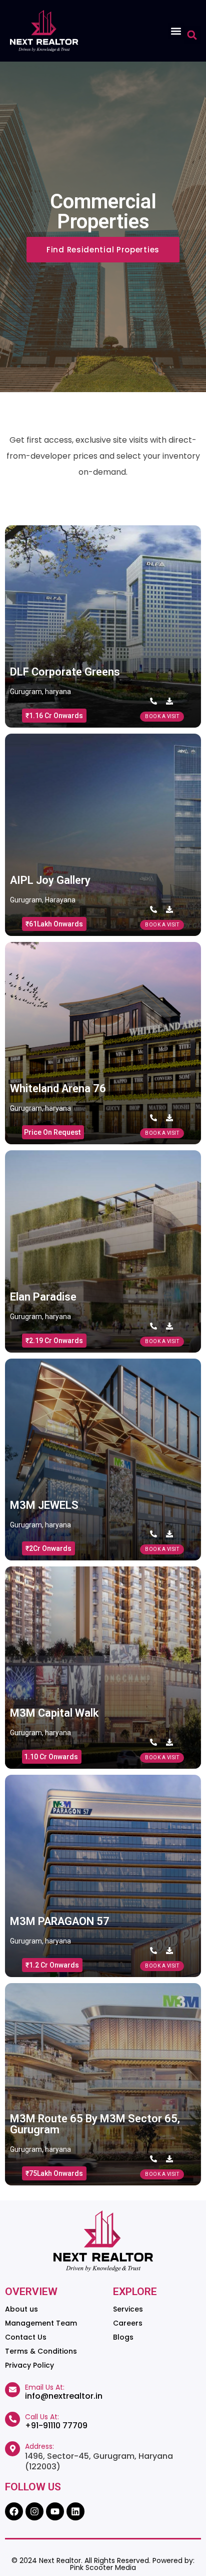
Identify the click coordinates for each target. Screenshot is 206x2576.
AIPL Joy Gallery (50, 880)
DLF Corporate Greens (65, 672)
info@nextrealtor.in (64, 2396)
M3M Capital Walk (54, 1713)
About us (21, 2309)
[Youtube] (55, 2511)
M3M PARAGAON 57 (60, 1921)
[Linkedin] (75, 2511)
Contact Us (26, 2337)
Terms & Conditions (41, 2351)
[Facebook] (14, 2511)
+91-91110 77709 (56, 2426)
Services (128, 2309)
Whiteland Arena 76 (58, 1088)
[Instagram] (34, 2511)
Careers (128, 2323)
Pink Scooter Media (103, 2567)
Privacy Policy (29, 2365)
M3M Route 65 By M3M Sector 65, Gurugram (95, 2124)
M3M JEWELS (44, 1505)
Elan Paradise (43, 1297)
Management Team (41, 2323)
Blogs (123, 2337)
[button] (176, 31)
